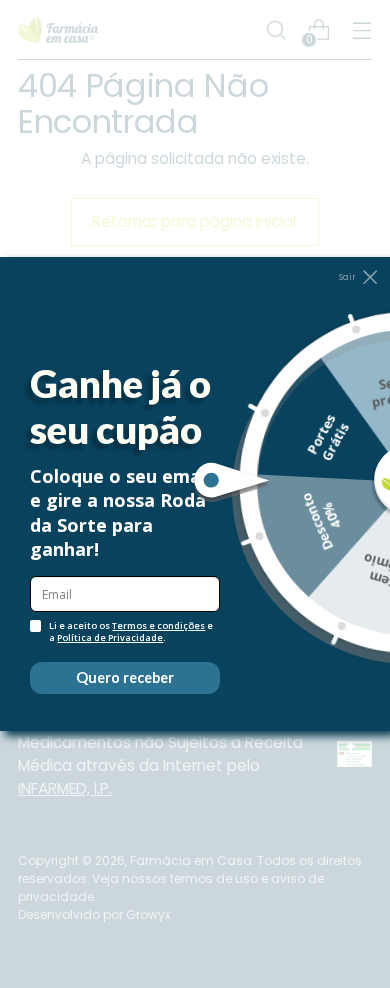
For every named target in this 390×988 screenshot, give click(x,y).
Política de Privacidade (110, 637)
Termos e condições (158, 625)
